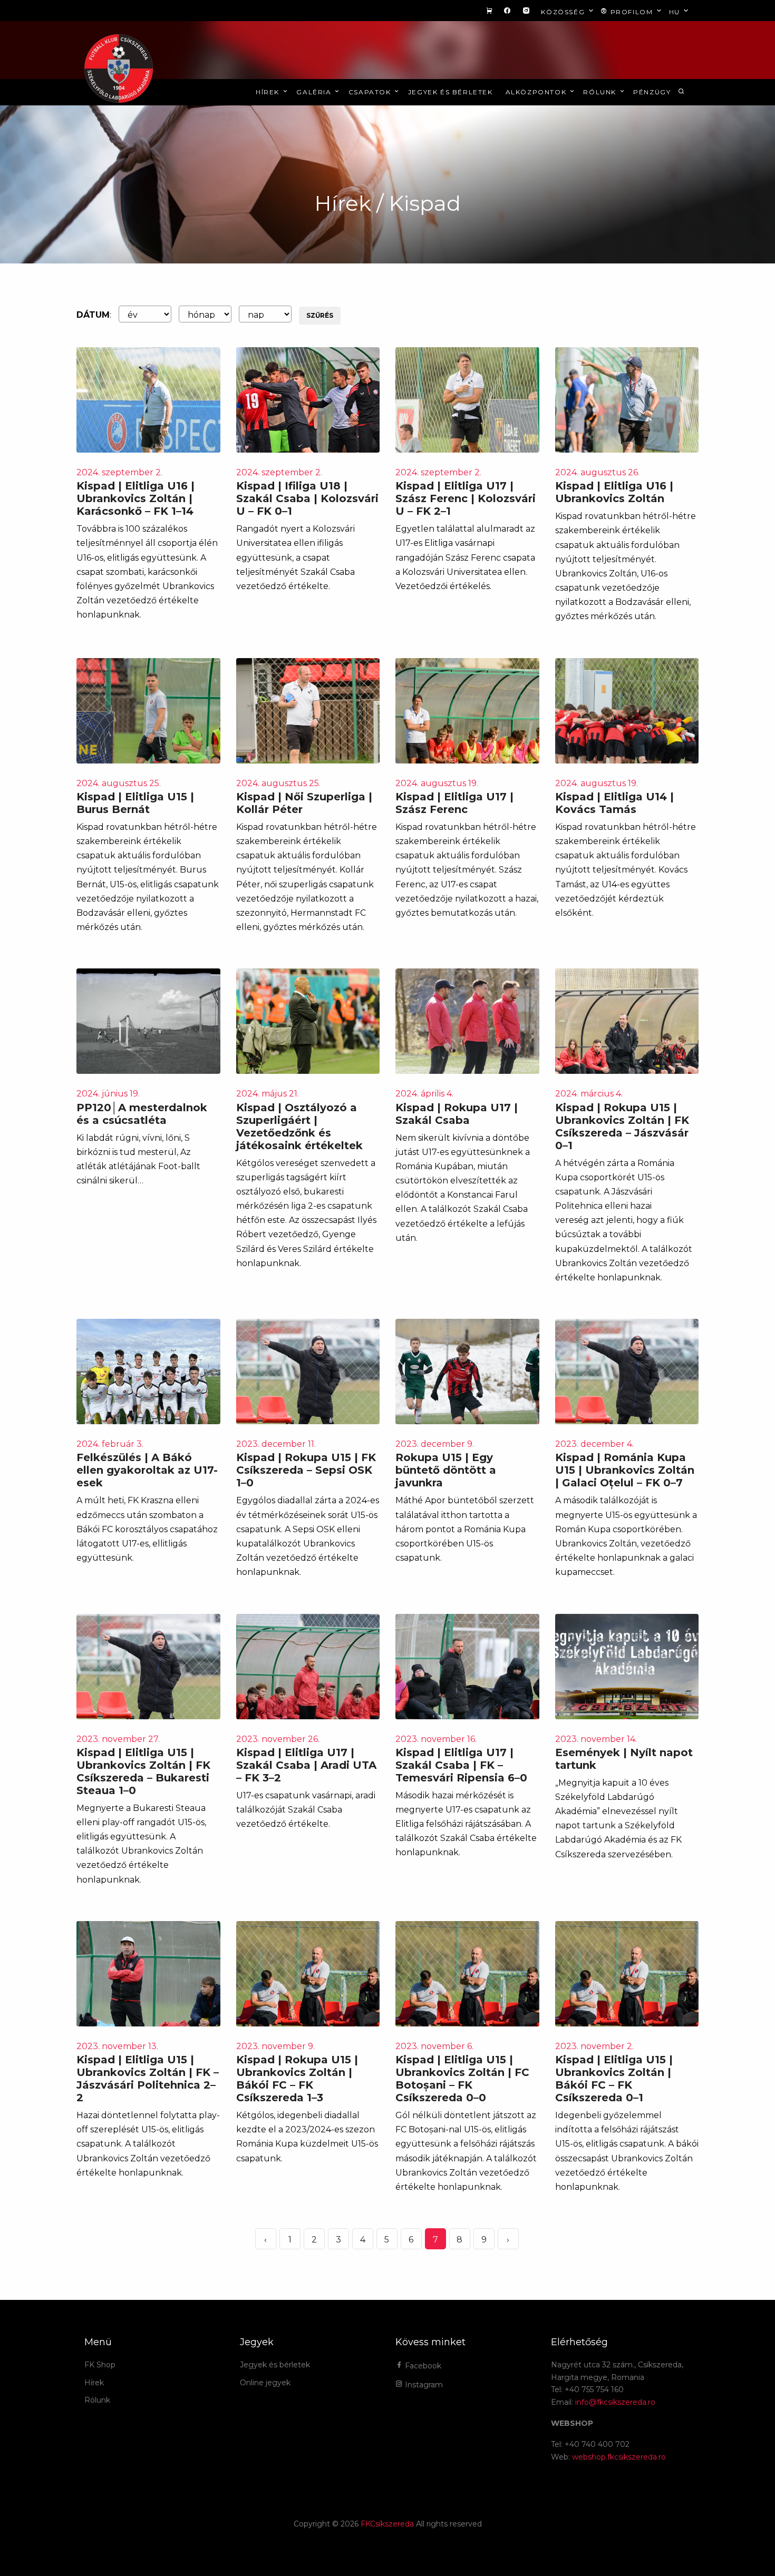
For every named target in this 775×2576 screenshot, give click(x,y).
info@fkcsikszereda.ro (615, 2402)
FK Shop (100, 2365)
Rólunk (601, 92)
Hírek (269, 92)
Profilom (632, 12)
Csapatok (371, 92)
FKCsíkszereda (387, 2524)
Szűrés (320, 315)
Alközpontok (537, 92)
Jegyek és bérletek (451, 92)
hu (676, 12)
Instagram (423, 2385)
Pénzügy (652, 92)
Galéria (315, 92)
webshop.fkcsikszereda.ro (619, 2457)
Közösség (564, 12)
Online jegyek (265, 2383)
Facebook (422, 2366)
